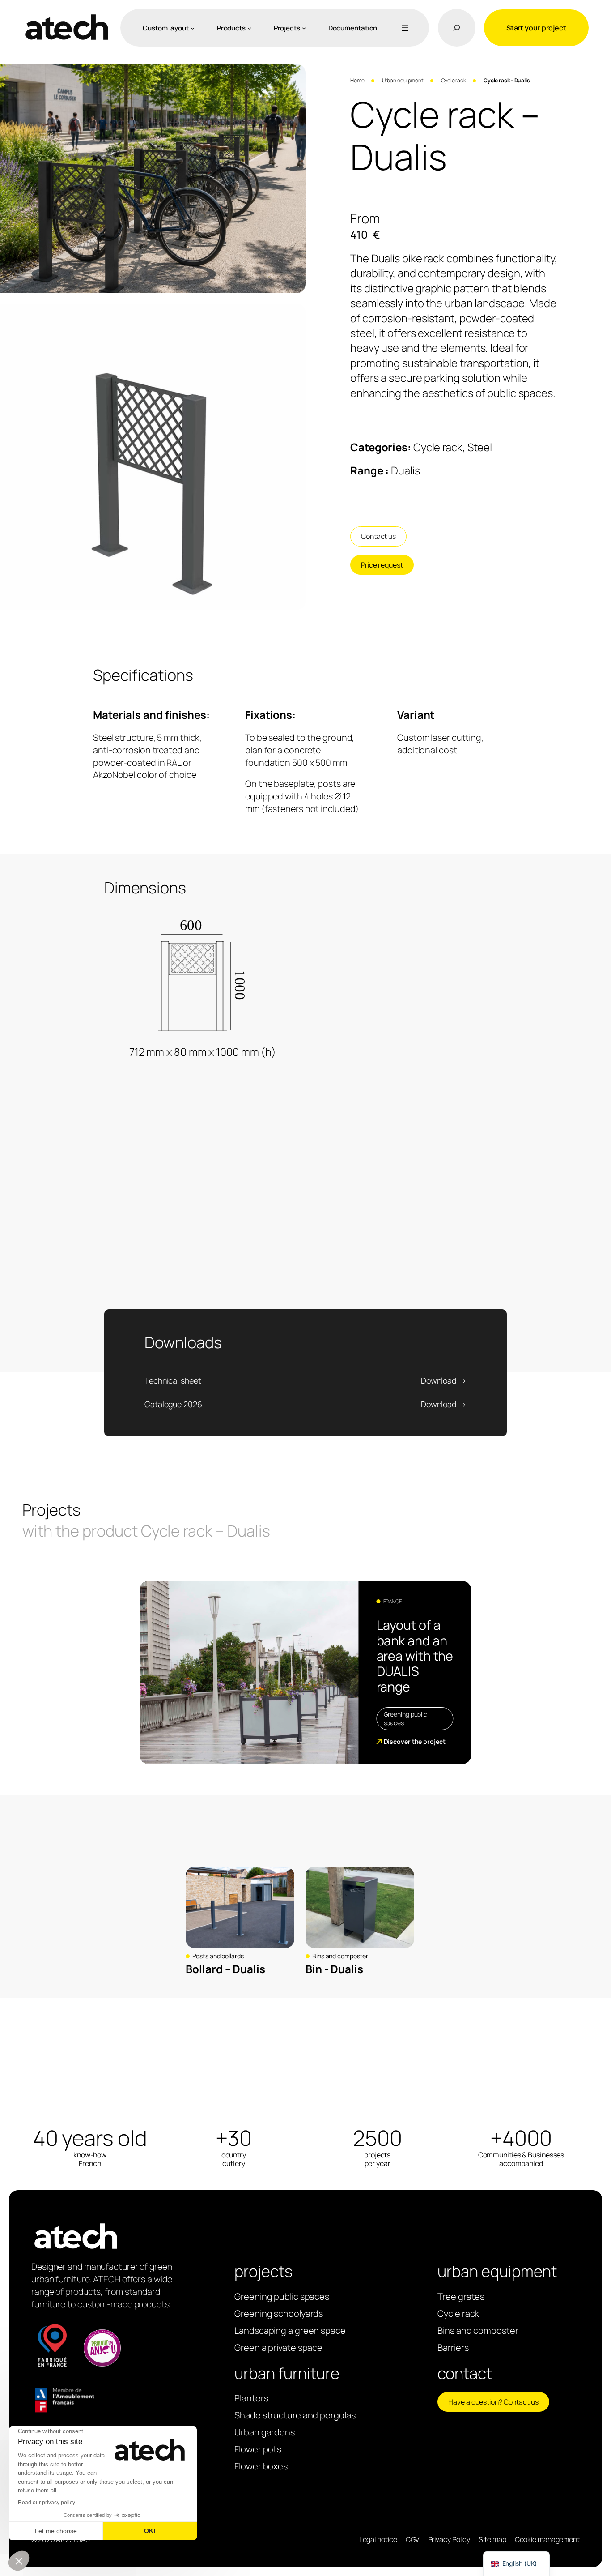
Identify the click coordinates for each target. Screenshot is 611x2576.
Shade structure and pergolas (295, 2415)
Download (439, 1380)
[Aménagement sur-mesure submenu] (193, 28)
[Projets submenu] (304, 28)
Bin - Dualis (334, 1969)
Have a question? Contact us (493, 2402)
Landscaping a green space (290, 2330)
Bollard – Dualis (225, 1969)
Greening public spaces (406, 1719)
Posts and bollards (218, 1956)
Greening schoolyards (279, 2313)
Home (357, 80)
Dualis (405, 470)
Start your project (536, 28)
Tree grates (461, 2296)
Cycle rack (454, 80)
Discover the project (415, 1741)
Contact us (378, 536)
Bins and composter (340, 1956)
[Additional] (403, 28)
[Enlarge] (294, 76)
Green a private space (278, 2347)
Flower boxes (261, 2466)
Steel (480, 447)
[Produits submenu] (249, 28)
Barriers (453, 2347)
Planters (251, 2398)
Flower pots (258, 2449)
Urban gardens (265, 2432)
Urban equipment (403, 80)
